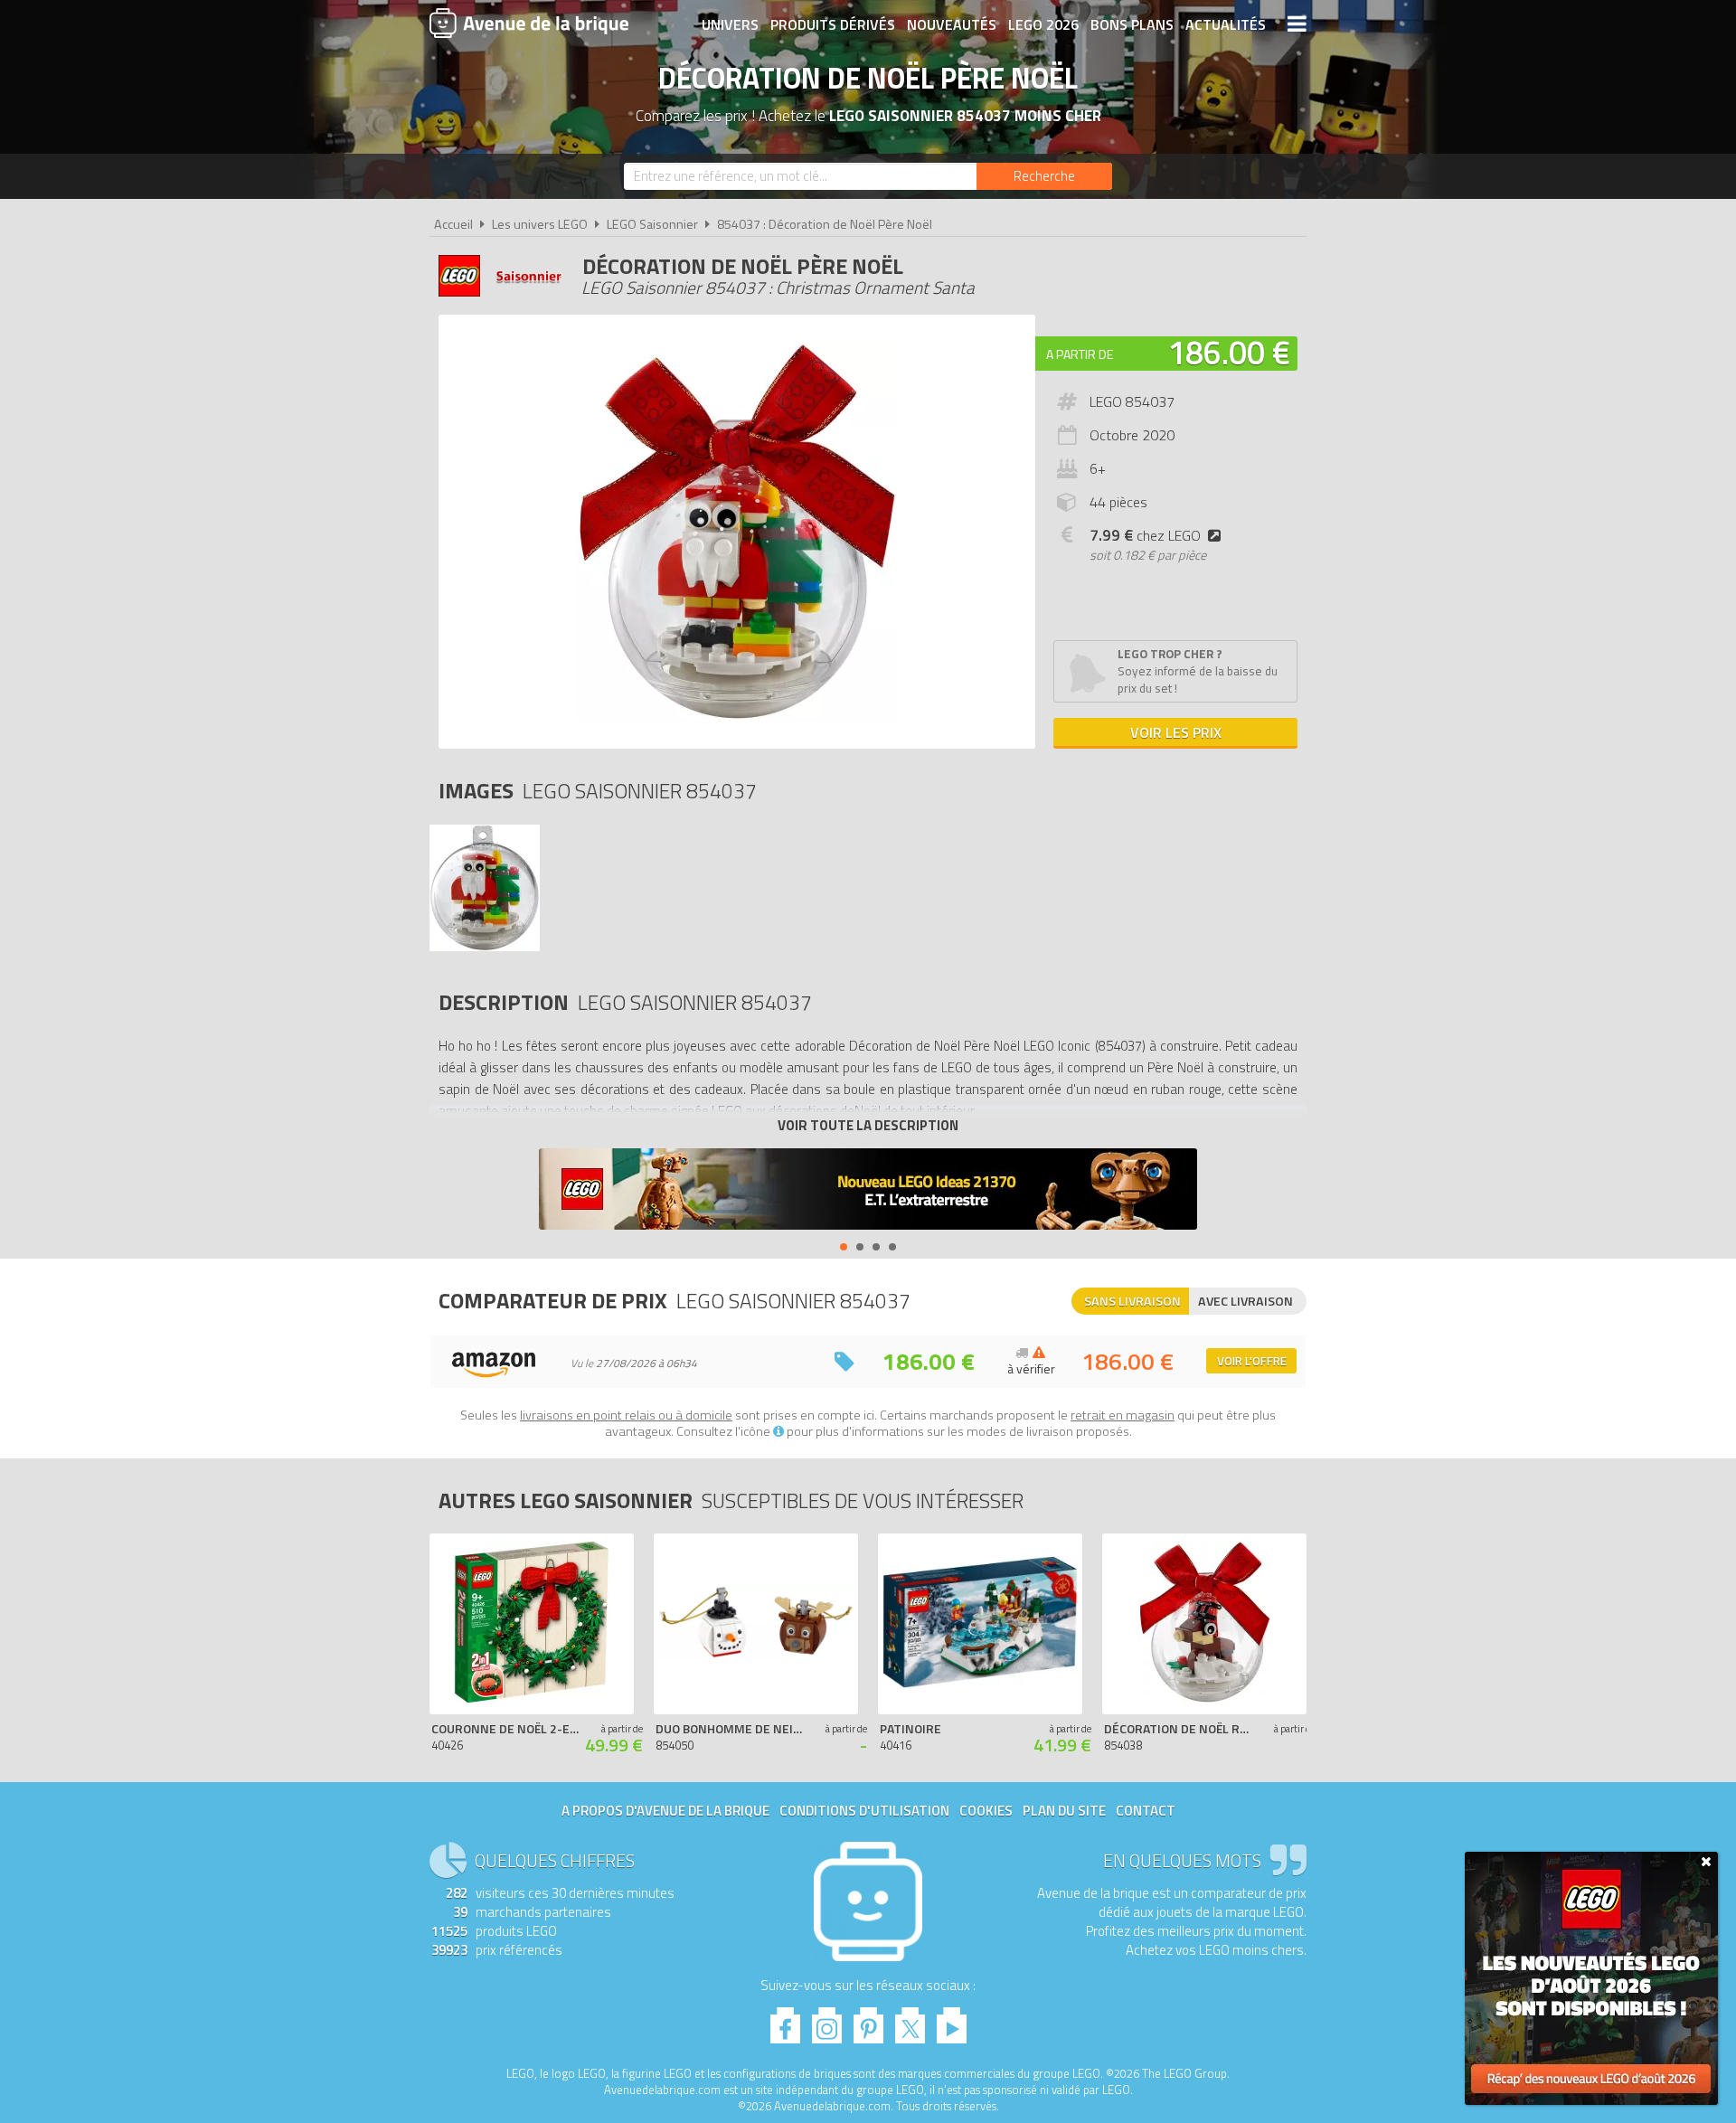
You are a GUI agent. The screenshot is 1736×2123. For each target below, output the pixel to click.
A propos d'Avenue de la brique (665, 1811)
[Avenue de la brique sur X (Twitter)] (910, 2020)
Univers (730, 24)
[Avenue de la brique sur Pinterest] (868, 2020)
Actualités (1226, 24)
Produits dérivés (833, 24)
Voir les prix (1176, 732)
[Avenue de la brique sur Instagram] (827, 2020)
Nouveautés (952, 24)
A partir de (1080, 354)
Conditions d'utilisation (864, 1811)
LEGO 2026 (1043, 24)
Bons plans (1132, 24)
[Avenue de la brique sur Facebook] (785, 2020)
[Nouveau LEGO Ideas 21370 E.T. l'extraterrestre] (868, 1191)
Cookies (986, 1811)
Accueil (453, 224)
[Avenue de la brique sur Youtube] (952, 2020)
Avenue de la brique (529, 23)
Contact (1146, 1811)
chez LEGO (1145, 535)
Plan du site (1064, 1811)
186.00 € (1229, 352)
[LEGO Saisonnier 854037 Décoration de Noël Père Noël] (485, 946)
